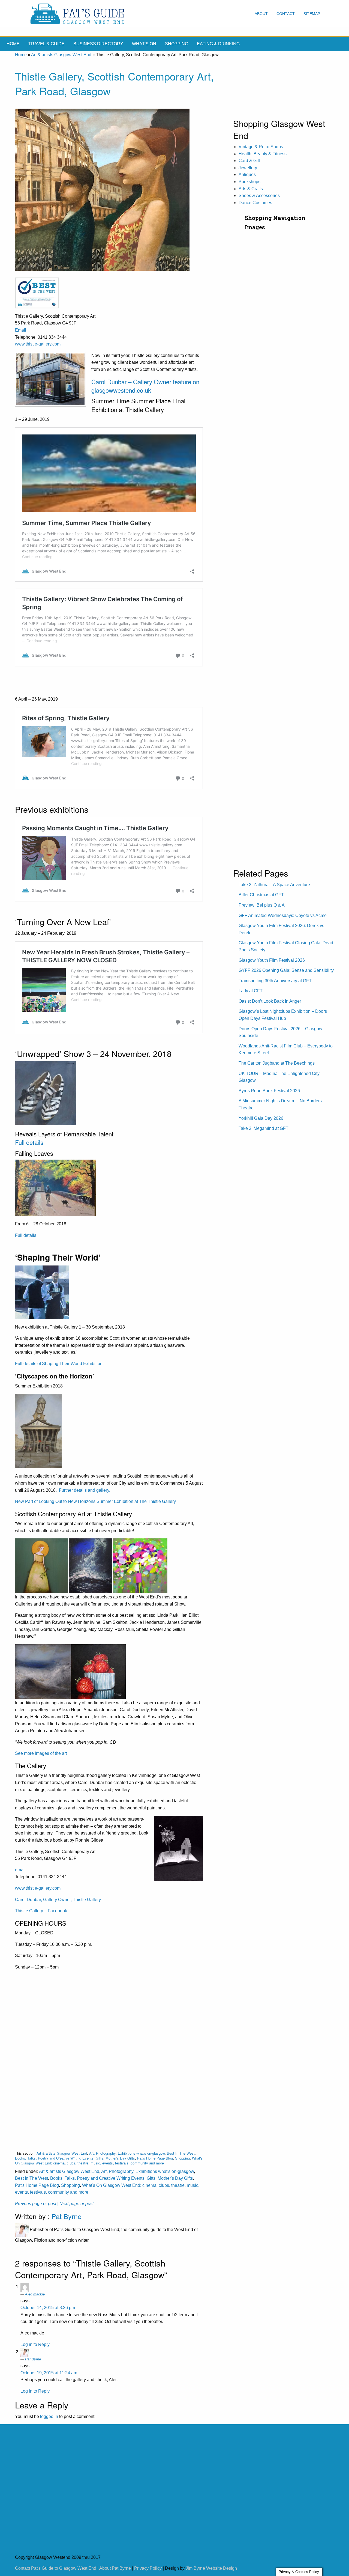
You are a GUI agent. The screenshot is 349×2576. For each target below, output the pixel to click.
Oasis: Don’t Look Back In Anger (270, 1001)
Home (13, 44)
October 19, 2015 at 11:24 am (49, 2373)
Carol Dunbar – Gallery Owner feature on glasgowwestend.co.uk (145, 386)
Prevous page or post (36, 2204)
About (261, 14)
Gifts (100, 2158)
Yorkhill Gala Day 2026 (261, 1118)
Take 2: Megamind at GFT (264, 1128)
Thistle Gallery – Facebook (41, 1911)
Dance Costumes (255, 203)
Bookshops (249, 182)
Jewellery (248, 168)
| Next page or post (75, 2204)
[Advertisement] (109, 2086)
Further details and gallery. (85, 1490)
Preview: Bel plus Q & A (262, 905)
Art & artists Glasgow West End (61, 55)
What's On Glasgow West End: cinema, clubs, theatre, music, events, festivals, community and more (109, 2160)
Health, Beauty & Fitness (263, 154)
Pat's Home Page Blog (155, 2158)
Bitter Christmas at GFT (261, 895)
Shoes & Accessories (259, 196)
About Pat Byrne (115, 2568)
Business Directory (98, 44)
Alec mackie (35, 2294)
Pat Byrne (67, 2216)
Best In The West (181, 2153)
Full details (30, 1142)
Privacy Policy (148, 2568)
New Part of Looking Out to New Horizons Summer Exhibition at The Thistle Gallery (96, 1501)
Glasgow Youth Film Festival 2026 (272, 960)
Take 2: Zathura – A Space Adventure (274, 885)
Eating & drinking (218, 44)
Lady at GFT (251, 991)
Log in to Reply (35, 2344)
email (20, 1870)
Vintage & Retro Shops (261, 147)
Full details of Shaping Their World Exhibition (59, 1364)
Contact (286, 14)
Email (21, 330)
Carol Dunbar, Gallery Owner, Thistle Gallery (58, 1900)
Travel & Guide (46, 44)
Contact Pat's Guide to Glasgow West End (56, 2568)
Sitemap (312, 14)
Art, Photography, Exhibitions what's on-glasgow (127, 2153)
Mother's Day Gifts (120, 2158)
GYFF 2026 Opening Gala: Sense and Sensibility (286, 970)
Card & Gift (249, 161)
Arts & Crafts (251, 189)
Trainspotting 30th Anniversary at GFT (275, 981)
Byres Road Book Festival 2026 (269, 1091)
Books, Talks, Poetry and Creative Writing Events (54, 2158)
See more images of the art (41, 1753)
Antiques (247, 175)
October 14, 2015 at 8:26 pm (48, 2308)
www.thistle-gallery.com (38, 344)
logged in (49, 2416)
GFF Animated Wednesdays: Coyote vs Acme (283, 915)
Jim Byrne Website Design (211, 2568)
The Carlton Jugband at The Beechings (277, 1063)
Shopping (177, 44)
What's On (144, 44)
